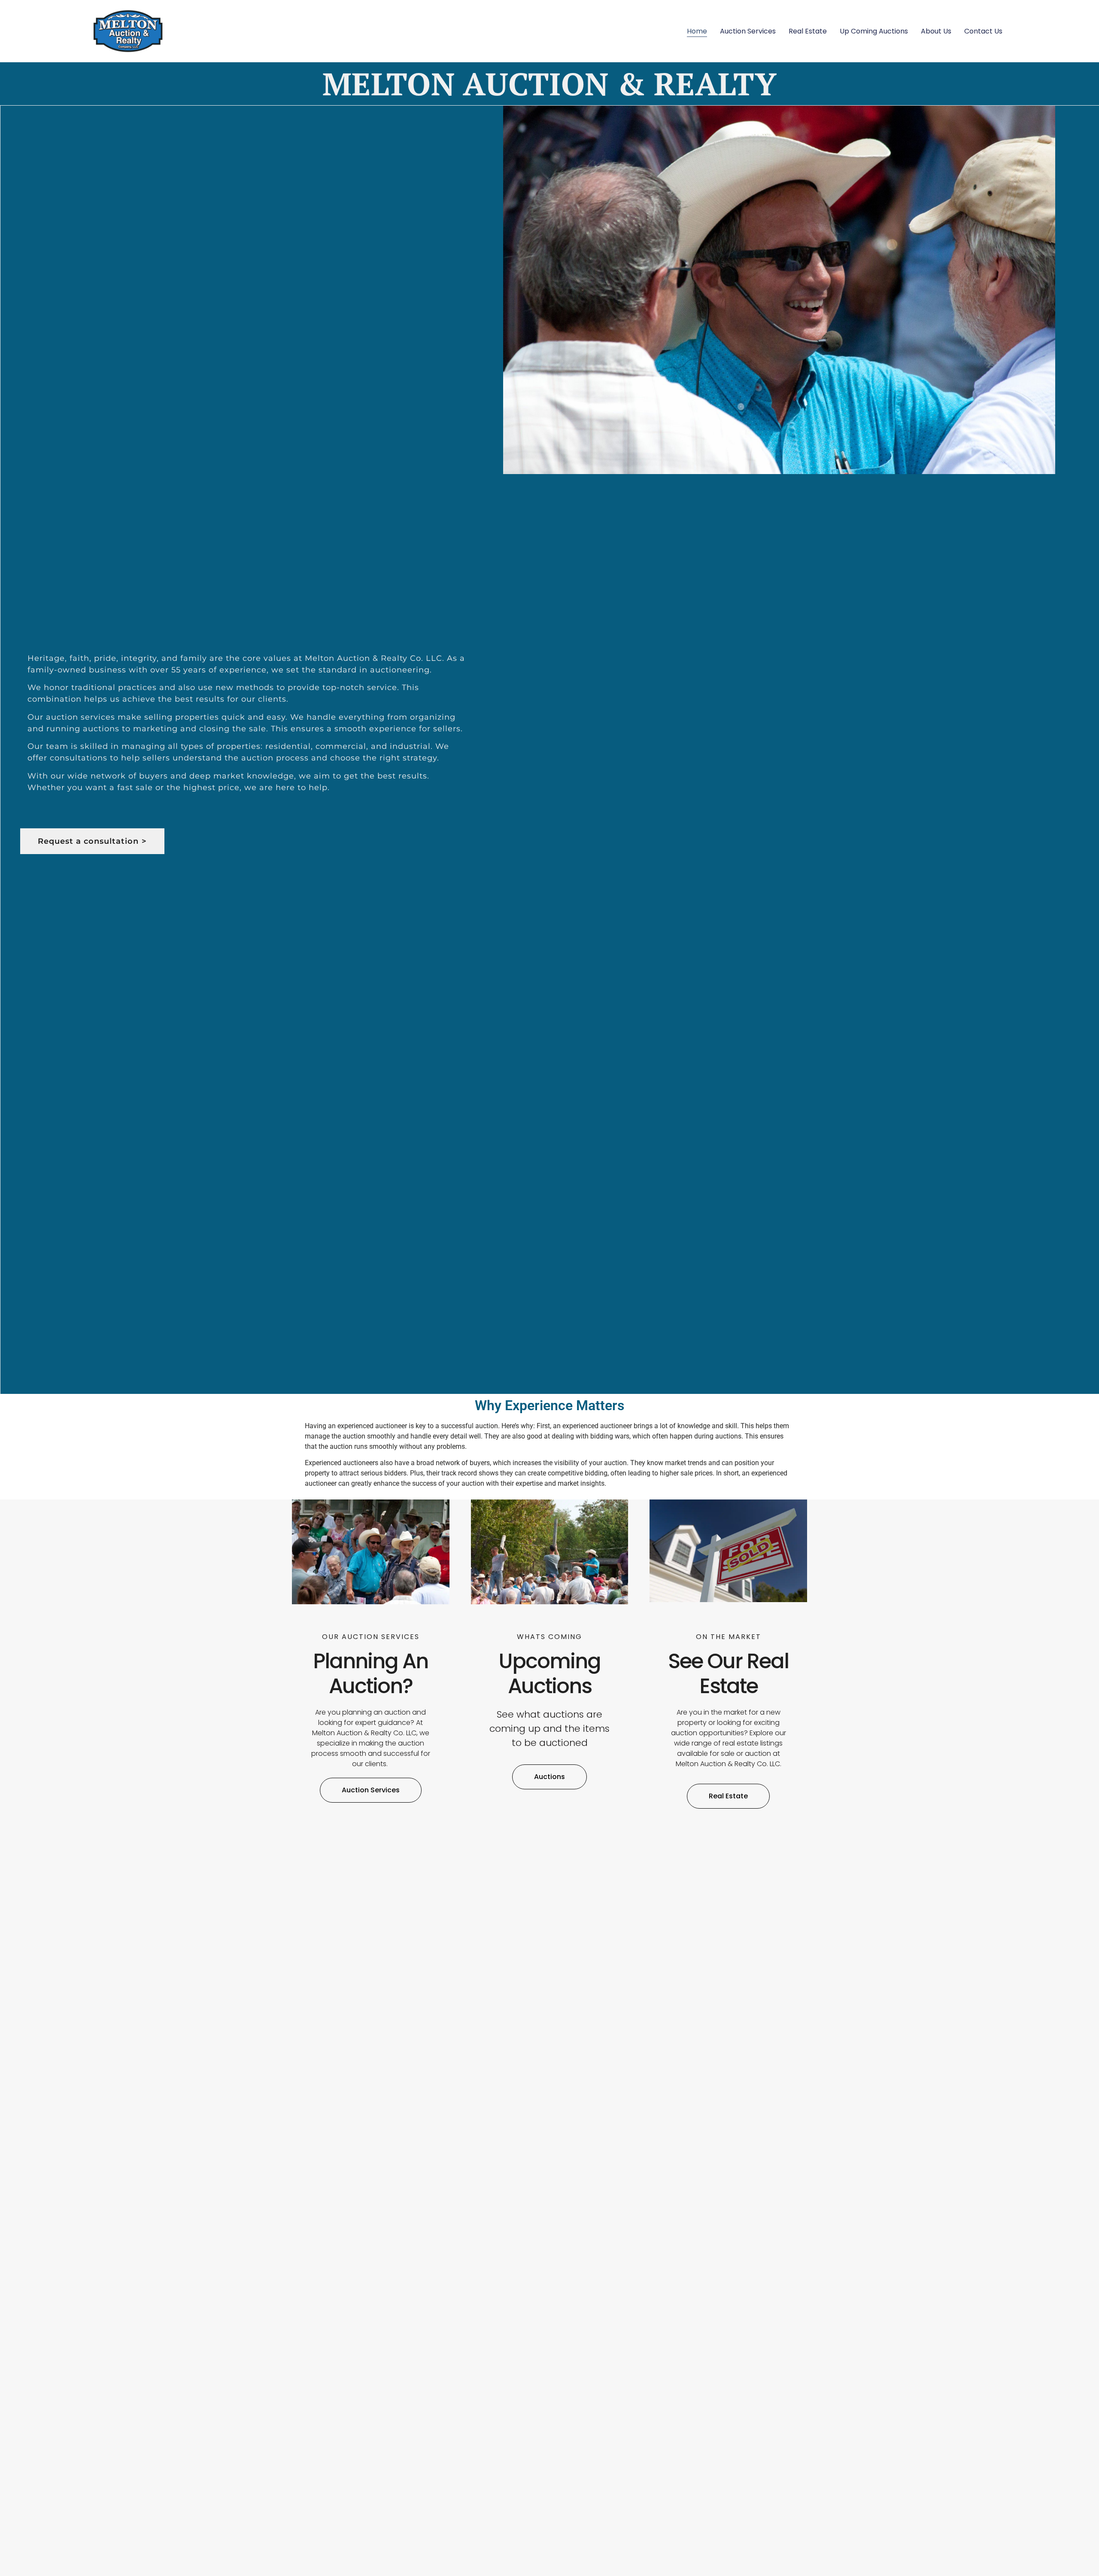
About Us (936, 31)
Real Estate (808, 31)
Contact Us (983, 31)
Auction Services (748, 31)
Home (697, 31)
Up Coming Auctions (874, 31)
